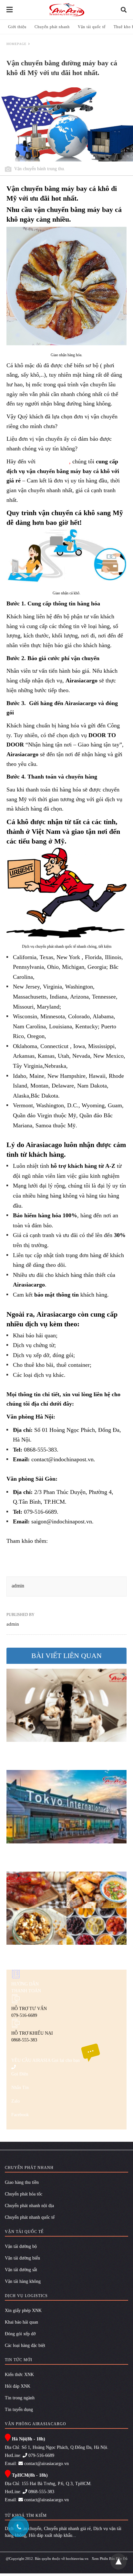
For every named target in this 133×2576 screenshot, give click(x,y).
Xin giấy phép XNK (23, 2311)
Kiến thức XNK (19, 2375)
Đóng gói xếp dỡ (20, 2334)
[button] (66, 286)
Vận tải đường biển (22, 2258)
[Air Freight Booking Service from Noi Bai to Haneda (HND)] (66, 1807)
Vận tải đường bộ (21, 2246)
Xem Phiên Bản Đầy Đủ (110, 2559)
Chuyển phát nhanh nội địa (29, 2206)
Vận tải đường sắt (21, 2270)
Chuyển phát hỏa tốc (24, 2194)
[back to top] (118, 2561)
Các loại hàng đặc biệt (25, 2345)
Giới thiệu (17, 27)
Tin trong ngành (20, 2398)
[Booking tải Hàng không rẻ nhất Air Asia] (67, 10)
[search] (124, 10)
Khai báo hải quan (21, 2322)
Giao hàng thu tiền (22, 2182)
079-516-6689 (41, 2455)
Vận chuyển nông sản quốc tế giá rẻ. (49, 1566)
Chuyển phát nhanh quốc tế (30, 2217)
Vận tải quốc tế (92, 27)
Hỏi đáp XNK (18, 2386)
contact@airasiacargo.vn (46, 2464)
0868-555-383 (41, 2492)
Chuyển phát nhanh (52, 27)
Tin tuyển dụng (19, 2410)
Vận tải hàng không (23, 2281)
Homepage (16, 44)
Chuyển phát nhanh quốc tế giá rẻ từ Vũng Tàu (62, 1554)
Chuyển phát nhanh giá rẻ (67, 2529)
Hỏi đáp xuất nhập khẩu (51, 2535)
